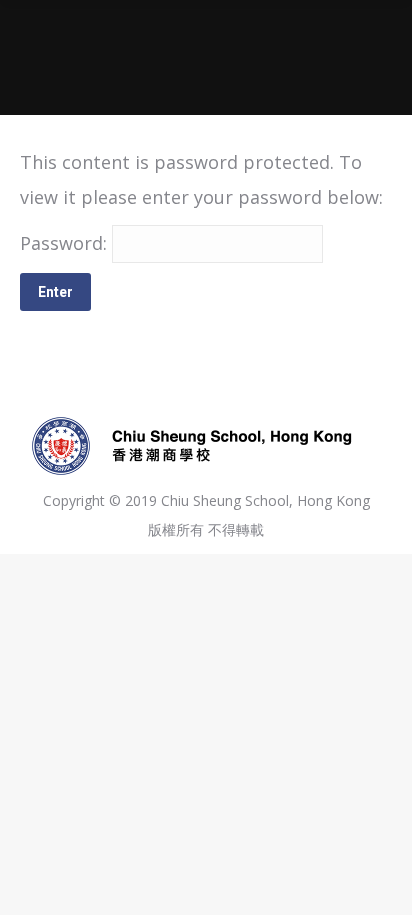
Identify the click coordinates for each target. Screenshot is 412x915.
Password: (66, 243)
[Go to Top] (380, 883)
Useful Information (167, 70)
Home (66, 70)
